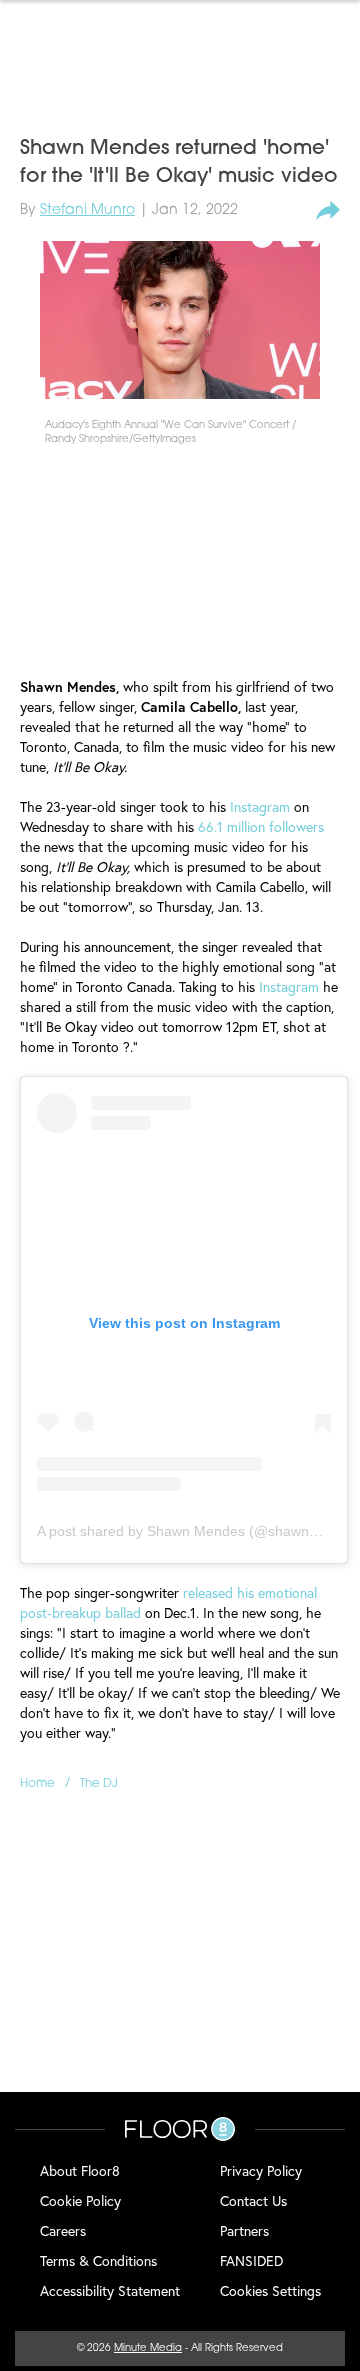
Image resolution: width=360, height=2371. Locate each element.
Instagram (260, 806)
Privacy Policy (261, 2170)
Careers (63, 2230)
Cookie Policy (80, 2200)
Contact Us (253, 2200)
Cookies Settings (270, 2290)
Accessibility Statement (110, 2290)
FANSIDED (251, 2260)
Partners (244, 2230)
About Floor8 (80, 2170)
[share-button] (328, 211)
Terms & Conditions (98, 2260)
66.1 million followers (261, 826)
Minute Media (148, 2348)
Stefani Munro (87, 210)
